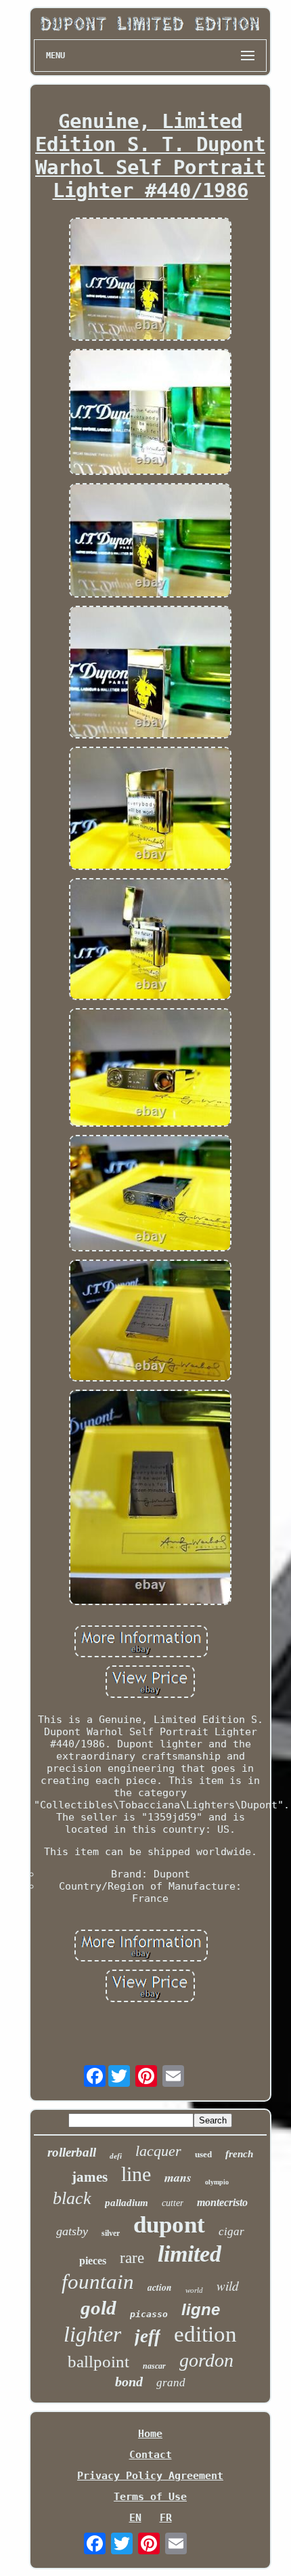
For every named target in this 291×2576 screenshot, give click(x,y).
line (136, 2174)
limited (189, 2254)
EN (135, 2518)
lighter (92, 2334)
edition (205, 2334)
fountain (98, 2282)
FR (166, 2518)
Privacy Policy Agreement (150, 2476)
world (194, 2290)
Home (150, 2434)
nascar (154, 2366)
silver (111, 2233)
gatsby (72, 2231)
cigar (231, 2231)
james (90, 2177)
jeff (148, 2336)
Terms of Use (150, 2497)
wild (228, 2286)
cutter (173, 2203)
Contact (151, 2455)
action (160, 2287)
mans (178, 2177)
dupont (169, 2225)
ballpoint (98, 2362)
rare (132, 2258)
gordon (206, 2360)
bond (129, 2382)
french (239, 2154)
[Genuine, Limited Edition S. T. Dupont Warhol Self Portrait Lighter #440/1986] (150, 280)
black (72, 2198)
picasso (149, 2314)
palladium (127, 2203)
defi (116, 2156)
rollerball (72, 2152)
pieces (93, 2261)
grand (171, 2383)
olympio (217, 2182)
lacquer (158, 2151)
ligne (201, 2309)
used (203, 2154)
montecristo (222, 2202)
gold (98, 2308)
